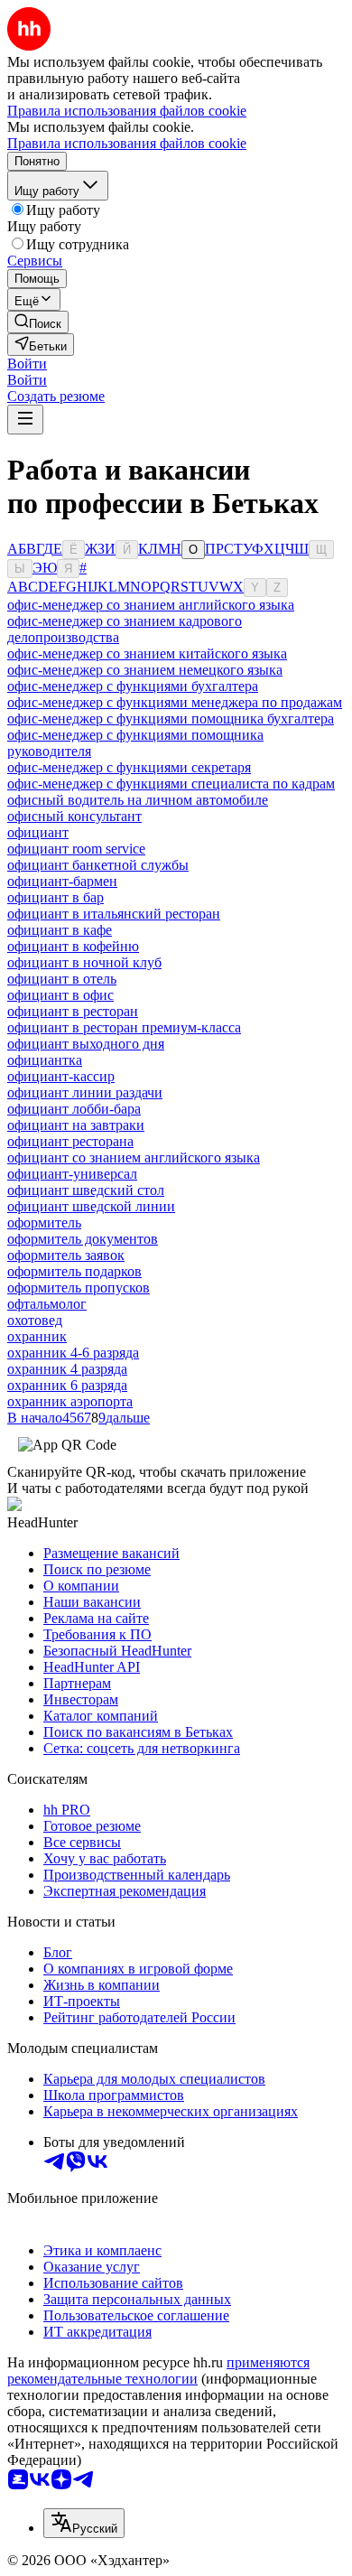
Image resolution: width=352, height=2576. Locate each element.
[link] (38, 322)
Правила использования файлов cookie (127, 143)
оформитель (44, 1223)
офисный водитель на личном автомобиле (138, 800)
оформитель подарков (74, 1271)
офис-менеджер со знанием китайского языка (147, 653)
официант (38, 832)
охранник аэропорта (70, 1401)
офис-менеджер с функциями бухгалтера (133, 686)
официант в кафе (60, 930)
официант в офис (60, 995)
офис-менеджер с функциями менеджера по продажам (175, 702)
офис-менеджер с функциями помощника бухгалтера (171, 719)
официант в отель (62, 979)
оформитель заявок (66, 1255)
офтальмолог (47, 1304)
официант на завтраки (76, 1125)
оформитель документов (83, 1239)
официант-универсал (72, 1174)
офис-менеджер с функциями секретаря (129, 767)
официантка (45, 1060)
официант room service (76, 849)
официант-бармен (62, 881)
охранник (37, 1336)
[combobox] (84, 2523)
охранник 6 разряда (67, 1385)
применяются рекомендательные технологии (158, 2371)
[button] (27, 364)
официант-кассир (61, 1076)
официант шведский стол (86, 1190)
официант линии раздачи (85, 1092)
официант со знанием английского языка (134, 1157)
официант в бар (56, 897)
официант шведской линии (91, 1206)
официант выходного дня (86, 1044)
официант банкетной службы (98, 865)
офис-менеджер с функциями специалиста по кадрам (171, 784)
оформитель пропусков (79, 1288)
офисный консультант (74, 816)
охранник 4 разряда (67, 1369)
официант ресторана (70, 1141)
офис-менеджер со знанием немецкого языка (145, 670)
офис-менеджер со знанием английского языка (151, 605)
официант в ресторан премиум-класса (124, 1027)
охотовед (35, 1320)
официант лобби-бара (74, 1109)
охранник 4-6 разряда (73, 1353)
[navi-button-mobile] (25, 420)
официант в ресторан (73, 1011)
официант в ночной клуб (84, 962)
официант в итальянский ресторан (114, 914)
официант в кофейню (73, 946)
